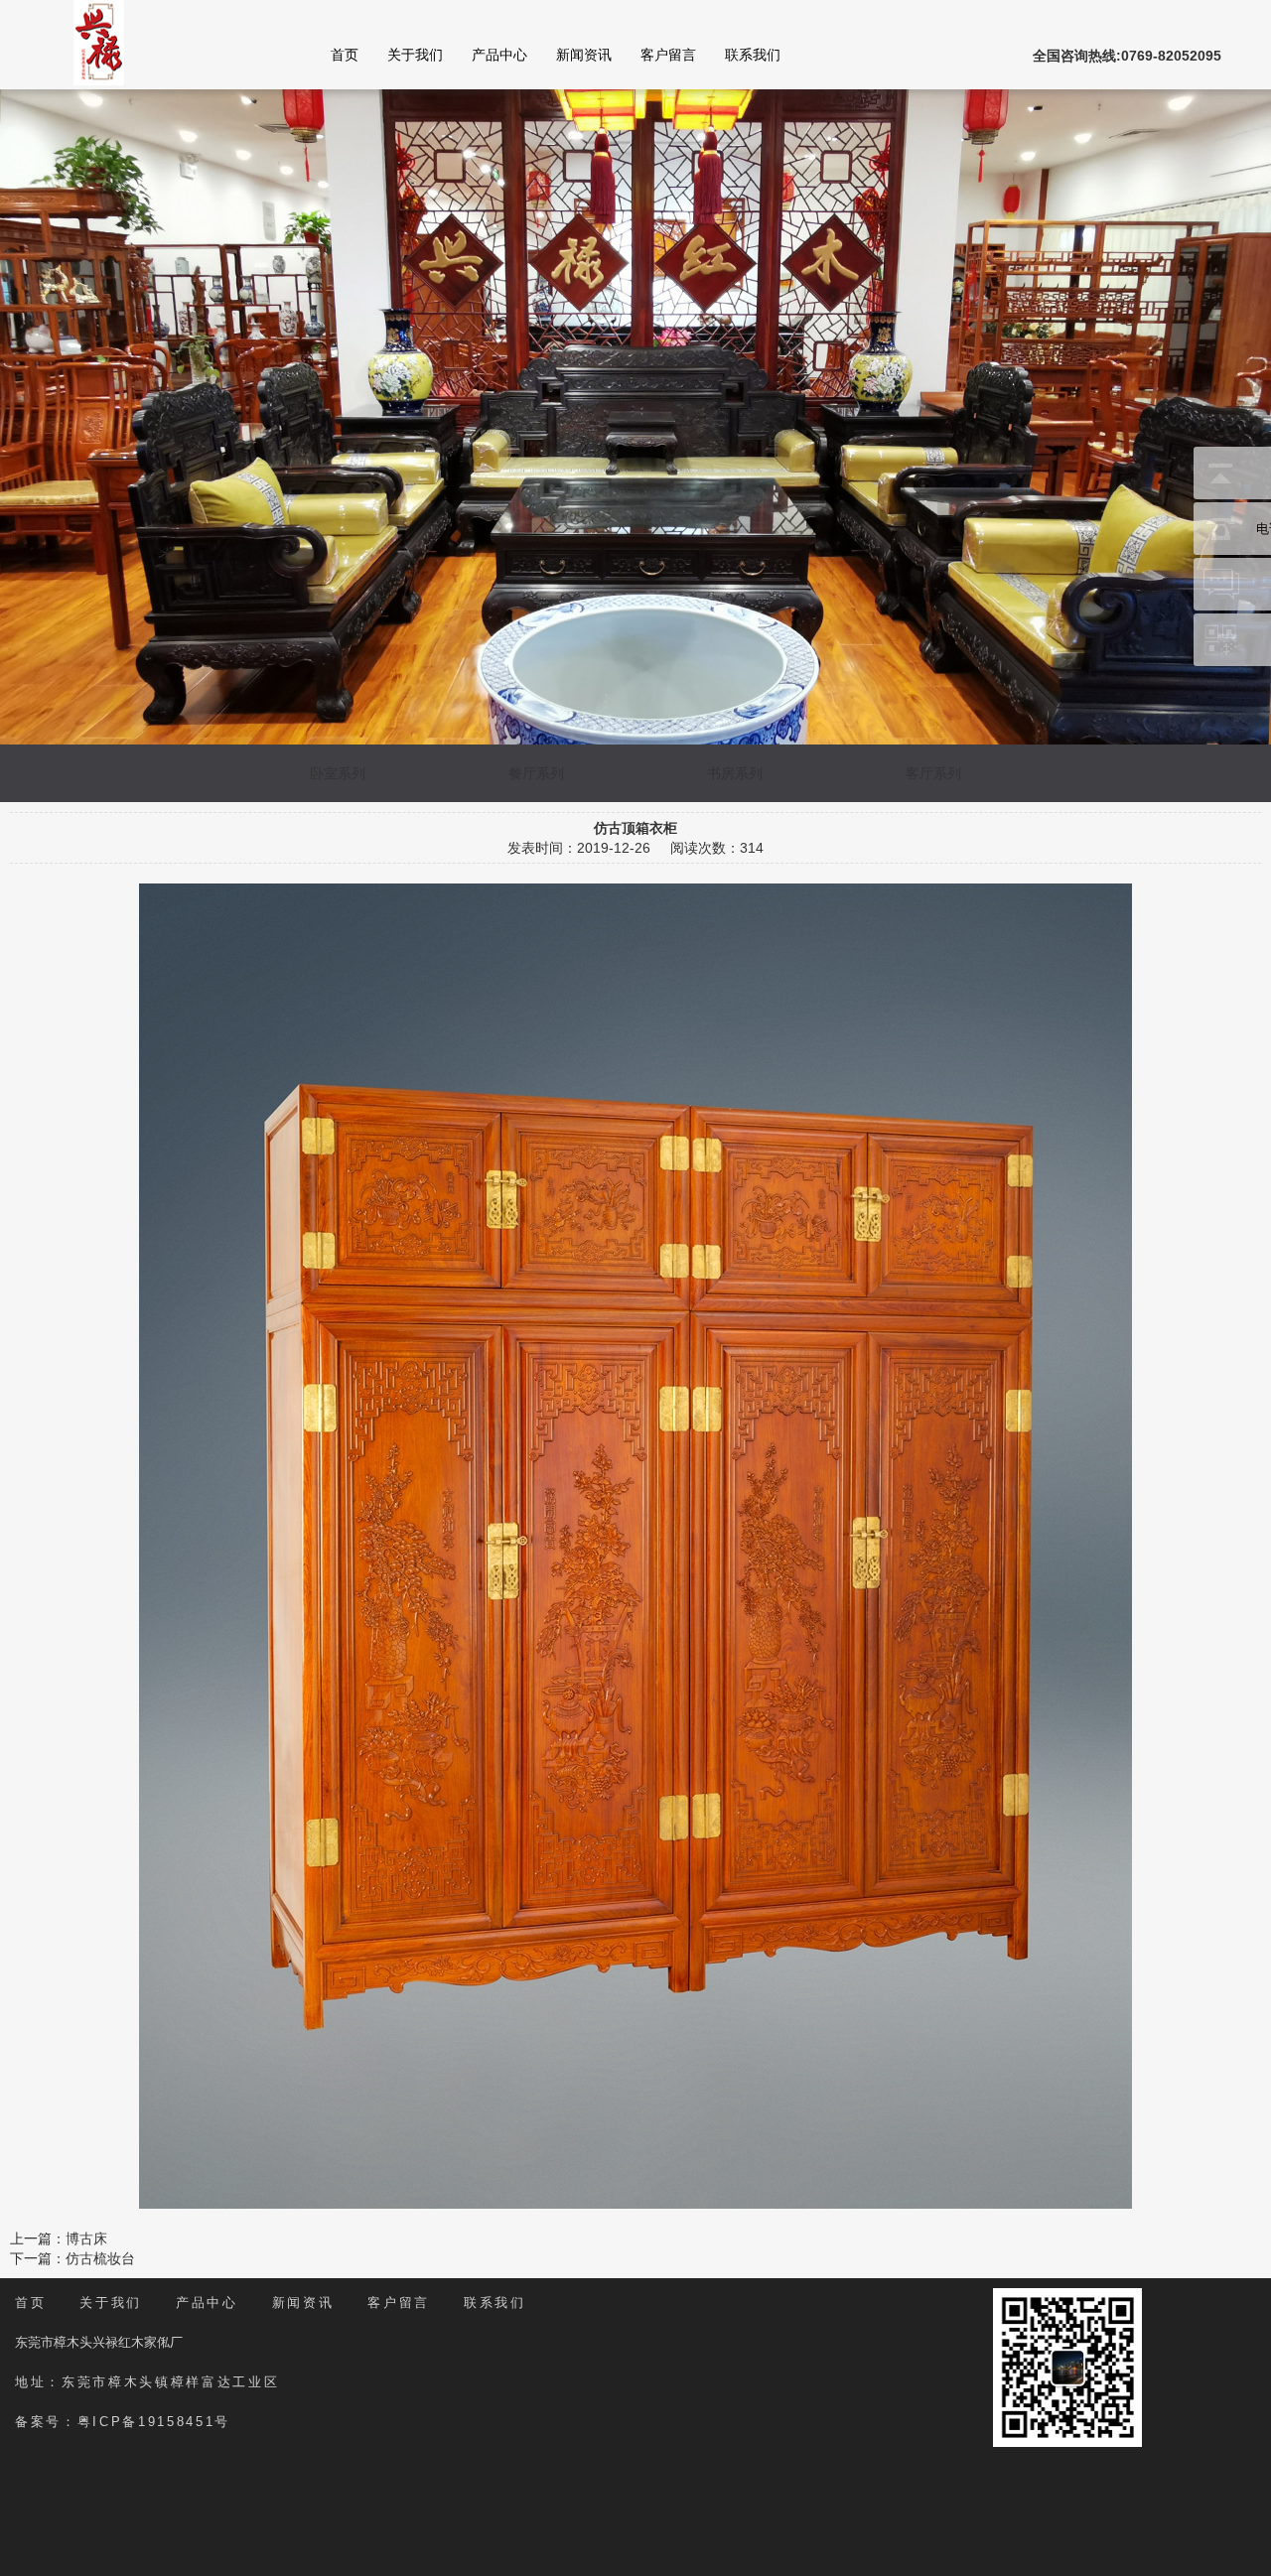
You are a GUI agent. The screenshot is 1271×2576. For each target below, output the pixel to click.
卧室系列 (338, 773)
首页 (345, 55)
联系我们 (753, 55)
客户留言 (668, 55)
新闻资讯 (584, 55)
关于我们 (415, 55)
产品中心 (499, 55)
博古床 (86, 2238)
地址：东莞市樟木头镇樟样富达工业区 (147, 2382)
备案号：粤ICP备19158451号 (123, 2422)
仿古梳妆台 (100, 2258)
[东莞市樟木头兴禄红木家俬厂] (99, 42)
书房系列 (735, 773)
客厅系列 (933, 773)
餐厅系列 (536, 773)
